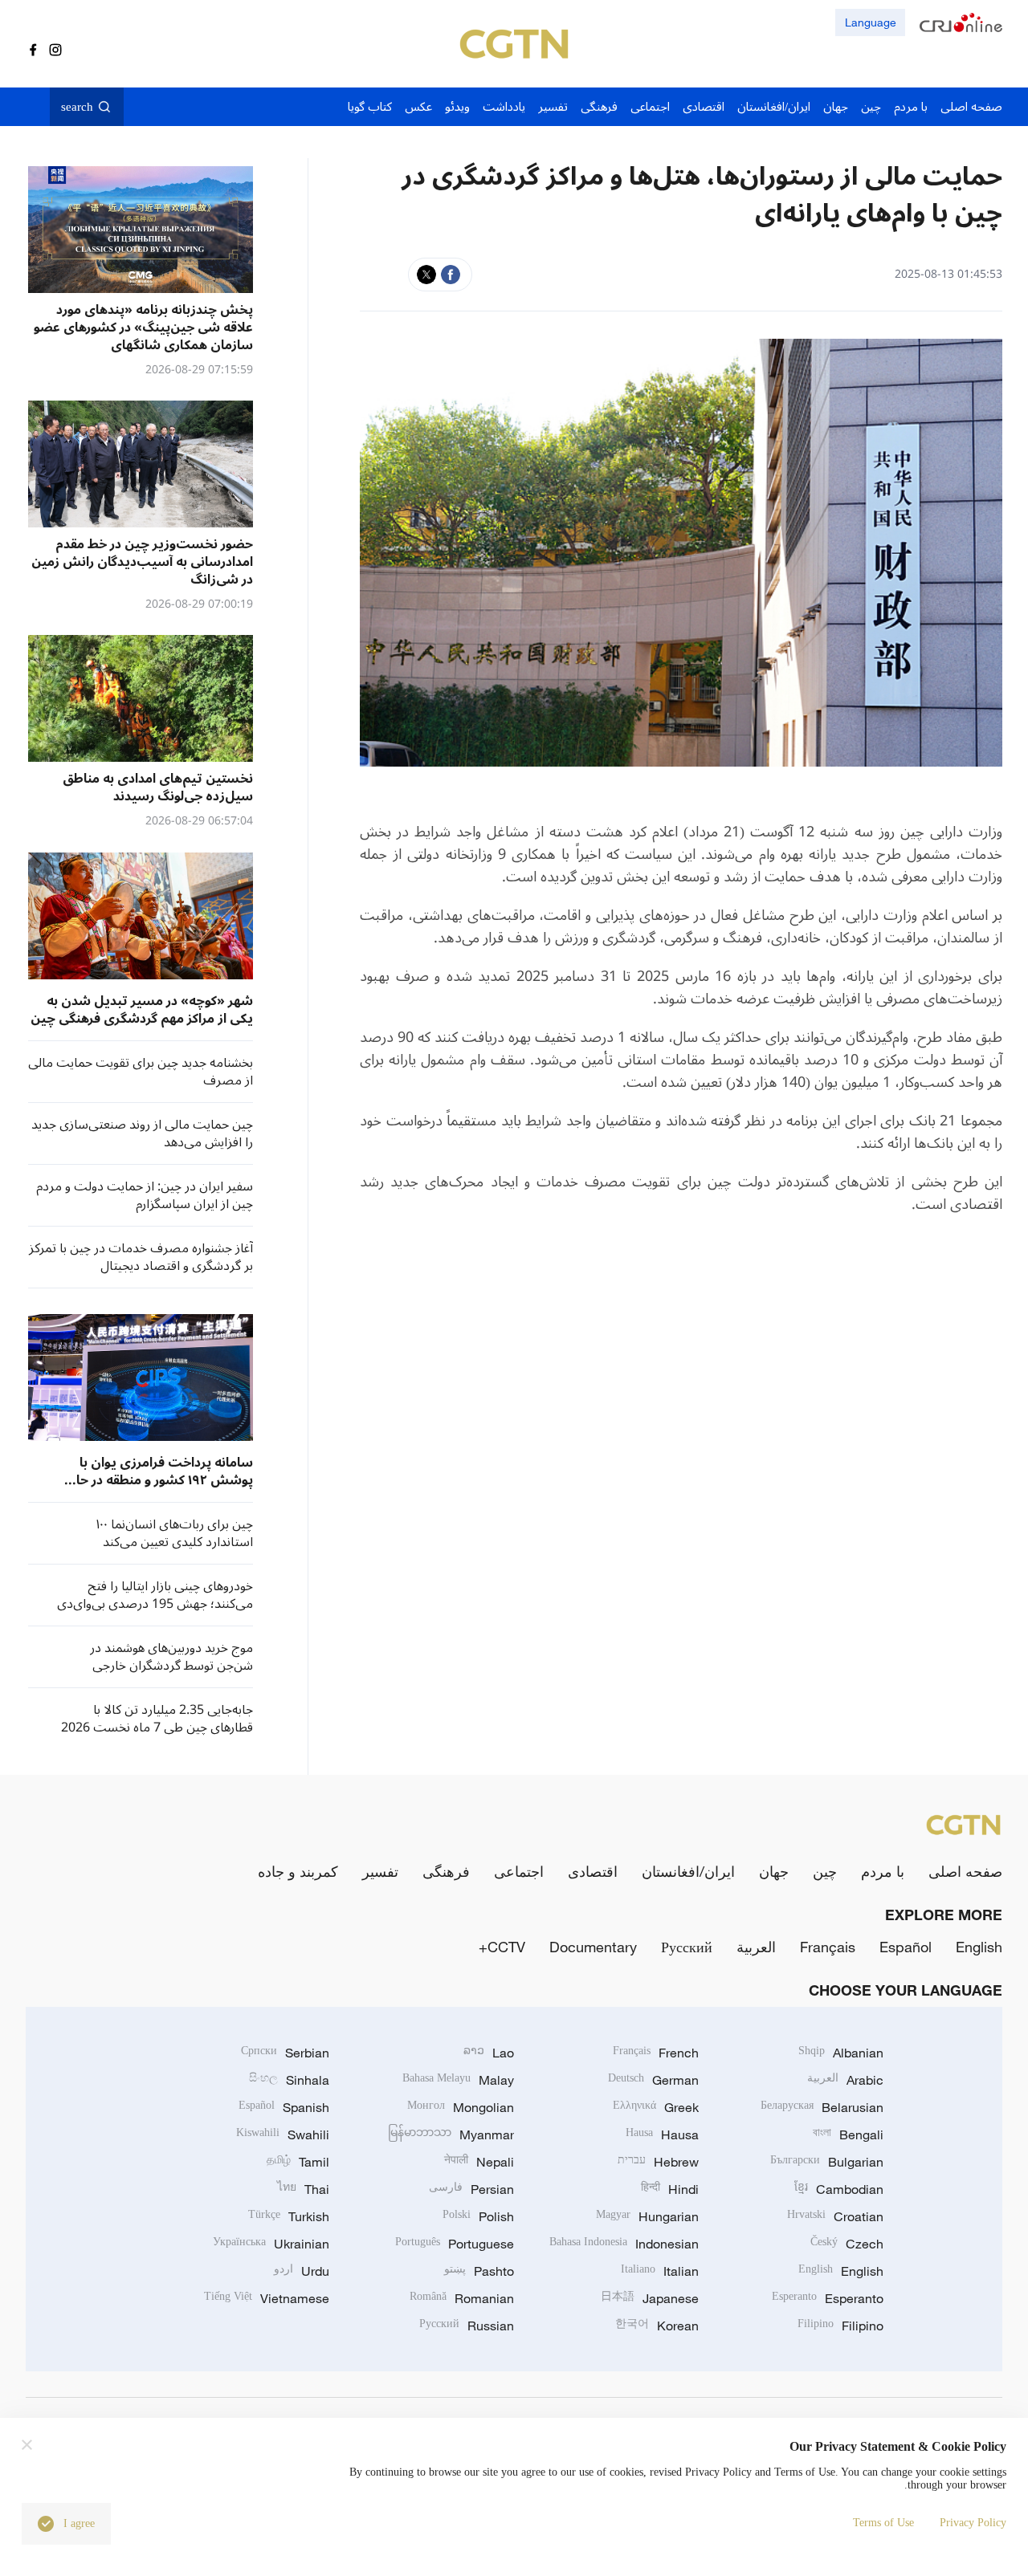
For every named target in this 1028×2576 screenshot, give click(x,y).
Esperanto (828, 2298)
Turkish (289, 2216)
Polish (478, 2216)
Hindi (670, 2189)
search (77, 107)
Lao (489, 2053)
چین (825, 1871)
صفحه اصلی (965, 1871)
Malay (458, 2080)
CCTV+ (502, 1947)
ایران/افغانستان (688, 1871)
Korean (657, 2326)
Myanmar (451, 2134)
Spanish (284, 2107)
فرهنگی (446, 1871)
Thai (303, 2189)
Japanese (650, 2298)
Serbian (285, 2053)
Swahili (283, 2134)
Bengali (848, 2134)
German (653, 2080)
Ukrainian (271, 2244)
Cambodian (839, 2189)
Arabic (845, 2080)
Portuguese (455, 2244)
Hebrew (658, 2162)
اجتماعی (519, 1871)
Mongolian (461, 2107)
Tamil (298, 2162)
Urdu (302, 2271)
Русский (687, 1947)
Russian (467, 2326)
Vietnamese (267, 2298)
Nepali (479, 2162)
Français (828, 1947)
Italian (660, 2271)
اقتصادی (593, 1871)
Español (906, 1947)
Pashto (479, 2271)
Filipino (840, 2326)
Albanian (841, 2053)
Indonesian (624, 2244)
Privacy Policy (973, 2523)
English (979, 1947)
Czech (847, 2244)
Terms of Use (883, 2523)
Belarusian (822, 2107)
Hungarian (647, 2216)
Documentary (593, 1947)
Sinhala (289, 2080)
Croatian (835, 2216)
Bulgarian (827, 2162)
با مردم (883, 1871)
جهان (774, 1871)
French (656, 2053)
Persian (471, 2189)
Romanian (462, 2298)
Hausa (662, 2134)
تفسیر (380, 1871)
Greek (656, 2107)
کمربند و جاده (298, 1871)
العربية (756, 1947)
